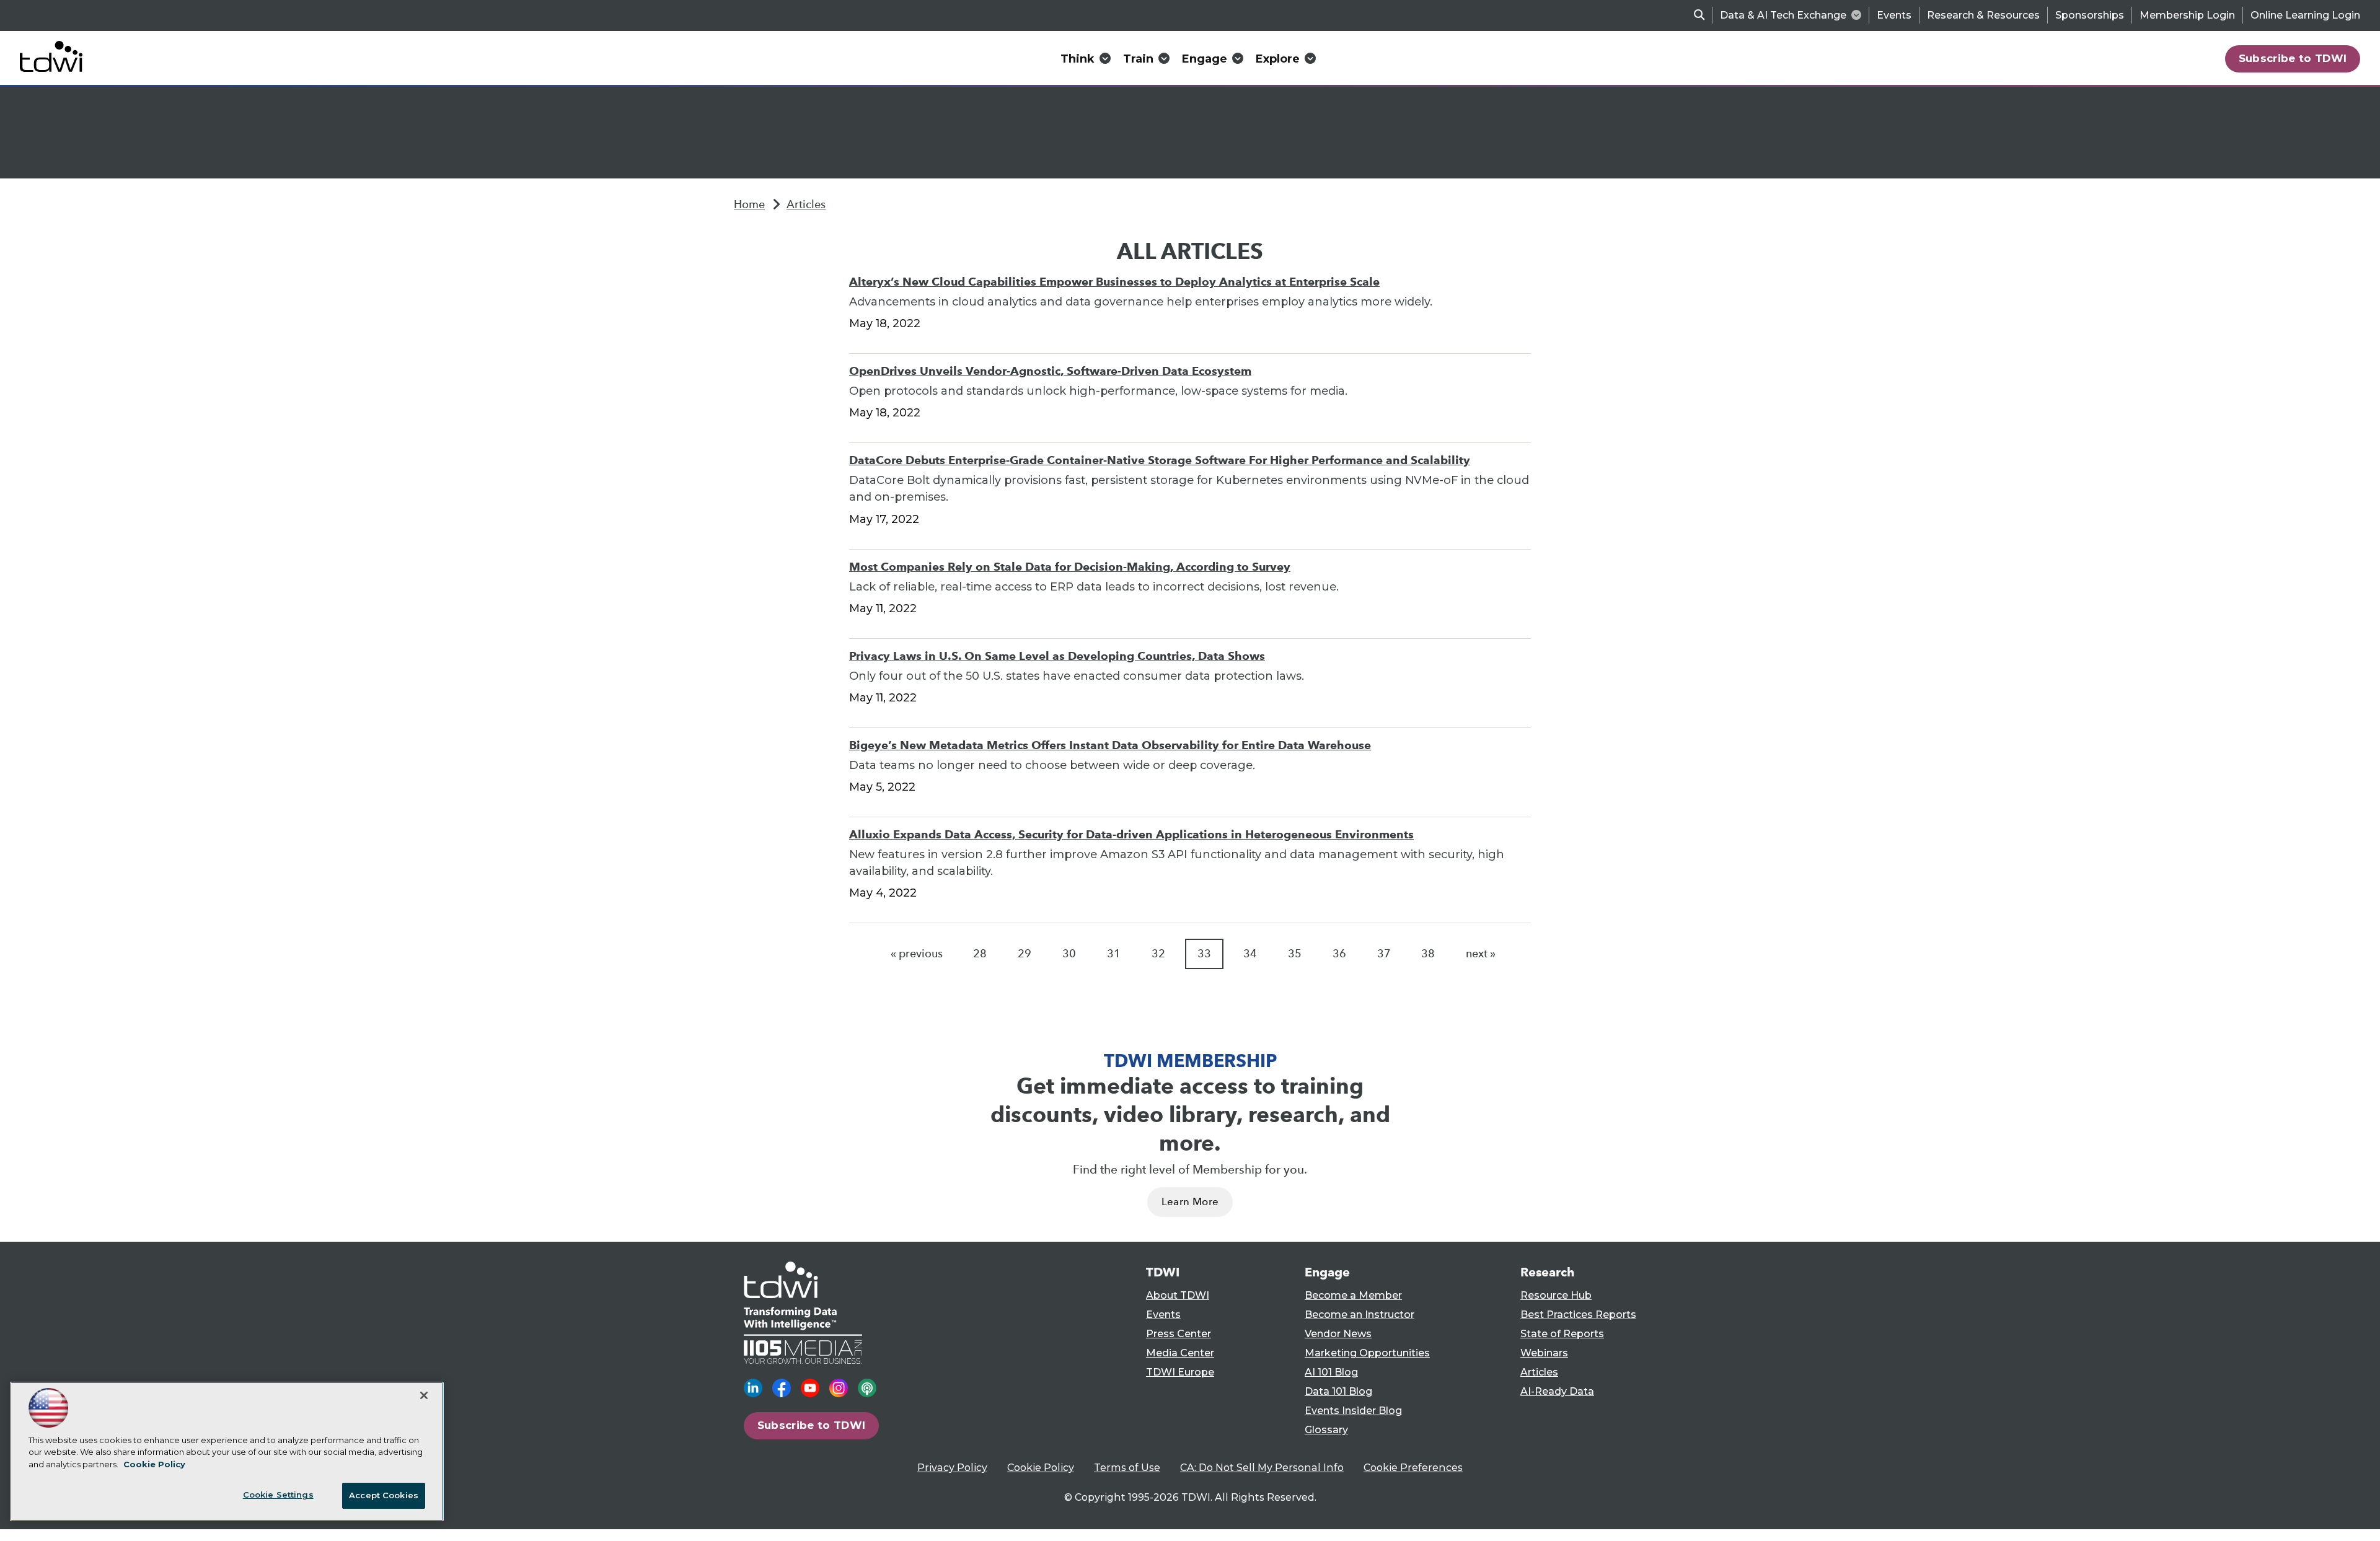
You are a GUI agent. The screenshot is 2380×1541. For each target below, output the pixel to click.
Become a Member (1353, 1295)
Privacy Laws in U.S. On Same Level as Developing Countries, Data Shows (1057, 656)
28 (980, 954)
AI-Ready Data (1557, 1391)
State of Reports (1562, 1334)
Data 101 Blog (1338, 1391)
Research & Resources (1983, 15)
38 (1428, 954)
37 (1384, 954)
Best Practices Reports (1578, 1315)
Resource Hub (1556, 1295)
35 (1295, 954)
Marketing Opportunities (1367, 1353)
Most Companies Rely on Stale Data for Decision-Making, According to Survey (1070, 567)
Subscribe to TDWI (2293, 58)
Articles (806, 204)
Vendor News (1338, 1334)
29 (1025, 954)
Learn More (1190, 1202)
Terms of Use (1127, 1468)
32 (1158, 954)
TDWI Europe (1180, 1372)
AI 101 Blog (1331, 1372)
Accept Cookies (384, 1495)
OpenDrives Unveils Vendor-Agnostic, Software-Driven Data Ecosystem (1050, 371)
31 (1114, 954)
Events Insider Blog (1353, 1411)
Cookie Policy (1041, 1468)
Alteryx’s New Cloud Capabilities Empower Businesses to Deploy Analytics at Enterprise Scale (1114, 282)
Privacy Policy (952, 1468)
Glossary (1326, 1430)
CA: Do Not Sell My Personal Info (1262, 1468)
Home (749, 204)
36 (1339, 954)
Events (1894, 15)
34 (1250, 954)
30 (1069, 954)
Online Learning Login (2305, 15)
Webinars (1544, 1353)
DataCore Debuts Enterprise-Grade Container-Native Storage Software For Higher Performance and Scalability (1160, 460)
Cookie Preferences (1413, 1468)
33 (1204, 954)
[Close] (424, 1395)
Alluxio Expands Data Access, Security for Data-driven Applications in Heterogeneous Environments (1131, 834)
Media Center (1180, 1353)
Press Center (1179, 1334)
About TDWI (1178, 1295)
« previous (917, 954)
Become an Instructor (1360, 1315)
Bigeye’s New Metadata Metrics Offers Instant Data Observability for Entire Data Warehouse (1110, 745)
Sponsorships (2090, 15)
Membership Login (2187, 15)
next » (1481, 954)
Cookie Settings (278, 1495)
